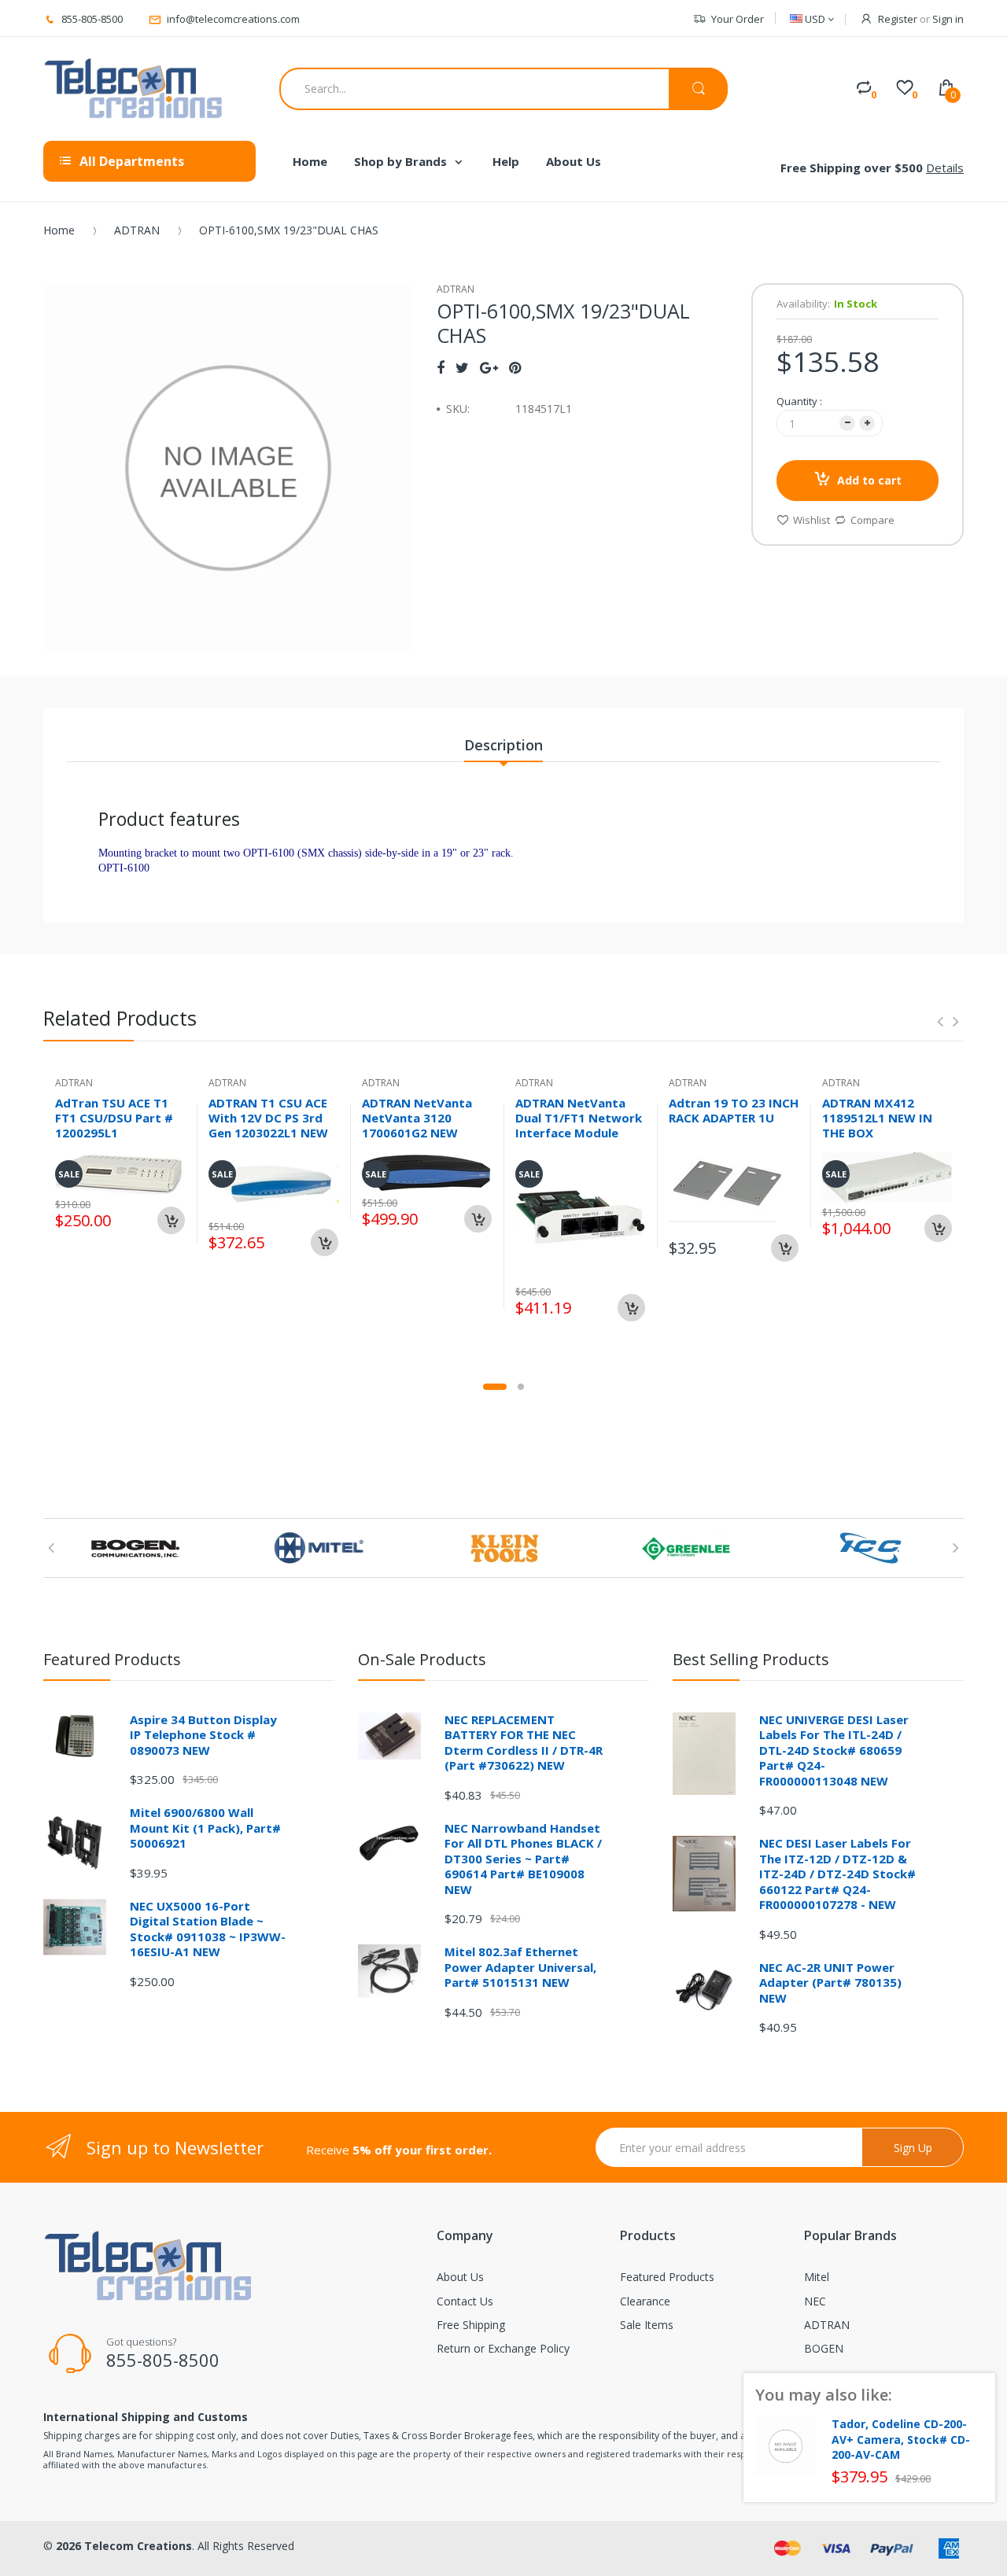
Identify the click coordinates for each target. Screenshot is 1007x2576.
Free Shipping (471, 2325)
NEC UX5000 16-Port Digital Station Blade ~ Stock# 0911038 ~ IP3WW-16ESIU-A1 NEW (208, 1929)
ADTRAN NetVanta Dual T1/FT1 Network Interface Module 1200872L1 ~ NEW (579, 1125)
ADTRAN (137, 230)
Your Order (738, 19)
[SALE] (580, 1216)
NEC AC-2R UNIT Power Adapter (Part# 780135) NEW (830, 1983)
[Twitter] (462, 367)
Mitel (817, 2277)
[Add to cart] (171, 1220)
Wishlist (812, 520)
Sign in (948, 19)
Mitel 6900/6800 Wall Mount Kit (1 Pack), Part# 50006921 (205, 1828)
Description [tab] (503, 745)
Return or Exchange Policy (503, 2348)
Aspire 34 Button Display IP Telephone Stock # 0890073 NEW (203, 1735)
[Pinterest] (515, 367)
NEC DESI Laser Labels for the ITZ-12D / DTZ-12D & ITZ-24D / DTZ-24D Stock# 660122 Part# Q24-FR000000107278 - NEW (837, 1874)
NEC (815, 2301)
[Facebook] (441, 367)
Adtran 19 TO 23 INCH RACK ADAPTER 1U (734, 1110)
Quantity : (799, 401)
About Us (460, 2277)
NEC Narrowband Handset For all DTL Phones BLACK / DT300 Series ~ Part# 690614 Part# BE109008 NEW (523, 1859)
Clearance (645, 2301)
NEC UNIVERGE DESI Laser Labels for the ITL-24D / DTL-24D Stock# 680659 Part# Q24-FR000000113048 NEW (834, 1750)
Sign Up (913, 2148)
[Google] (489, 367)
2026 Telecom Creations (124, 2546)
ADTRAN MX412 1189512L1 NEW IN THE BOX (877, 1118)
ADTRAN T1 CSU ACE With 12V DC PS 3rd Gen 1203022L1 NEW (268, 1118)
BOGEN (824, 2348)
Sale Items (647, 2325)
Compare (872, 520)
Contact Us (465, 2301)
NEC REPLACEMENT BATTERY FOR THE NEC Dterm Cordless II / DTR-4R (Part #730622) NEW (524, 1743)
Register (898, 19)
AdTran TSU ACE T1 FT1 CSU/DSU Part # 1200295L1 (114, 1118)
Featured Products (667, 2277)
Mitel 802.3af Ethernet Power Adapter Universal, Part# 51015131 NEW (520, 1967)
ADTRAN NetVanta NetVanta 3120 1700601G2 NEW (417, 1118)
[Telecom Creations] (134, 89)
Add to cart (869, 480)
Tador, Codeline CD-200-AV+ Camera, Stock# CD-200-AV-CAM (901, 2440)
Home (59, 230)
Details (945, 168)
